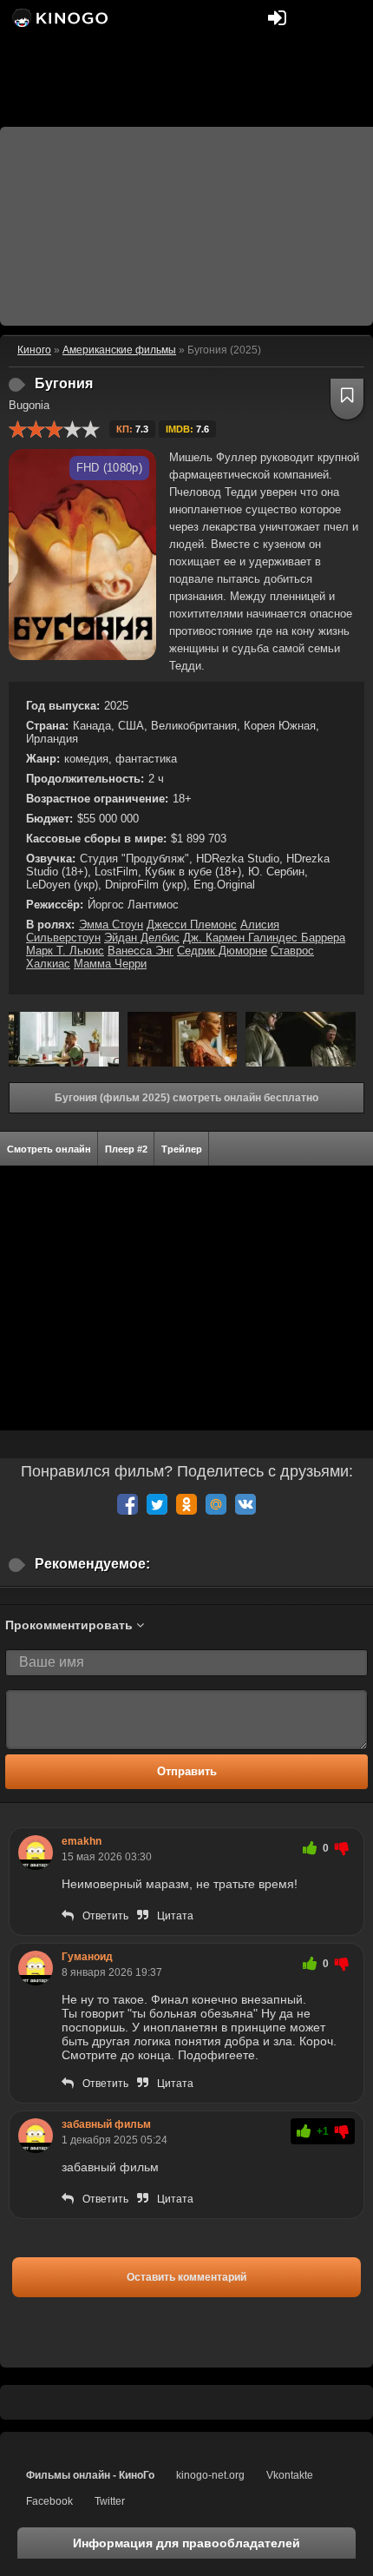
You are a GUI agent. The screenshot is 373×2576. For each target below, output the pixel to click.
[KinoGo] (59, 17)
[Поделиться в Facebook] (128, 1504)
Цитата (175, 1916)
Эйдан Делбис (142, 938)
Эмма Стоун (111, 925)
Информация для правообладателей (186, 2543)
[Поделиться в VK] (245, 1504)
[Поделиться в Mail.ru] (216, 1504)
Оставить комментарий (186, 2277)
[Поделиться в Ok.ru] (186, 1504)
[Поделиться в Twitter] (157, 1504)
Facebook (49, 2501)
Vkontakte (290, 2475)
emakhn (82, 1841)
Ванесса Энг (141, 951)
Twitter (110, 2501)
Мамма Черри (110, 964)
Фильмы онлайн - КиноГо (90, 2475)
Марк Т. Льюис (65, 951)
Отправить (187, 1771)
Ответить (105, 1916)
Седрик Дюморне (222, 951)
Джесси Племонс (192, 925)
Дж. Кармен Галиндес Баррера (264, 938)
